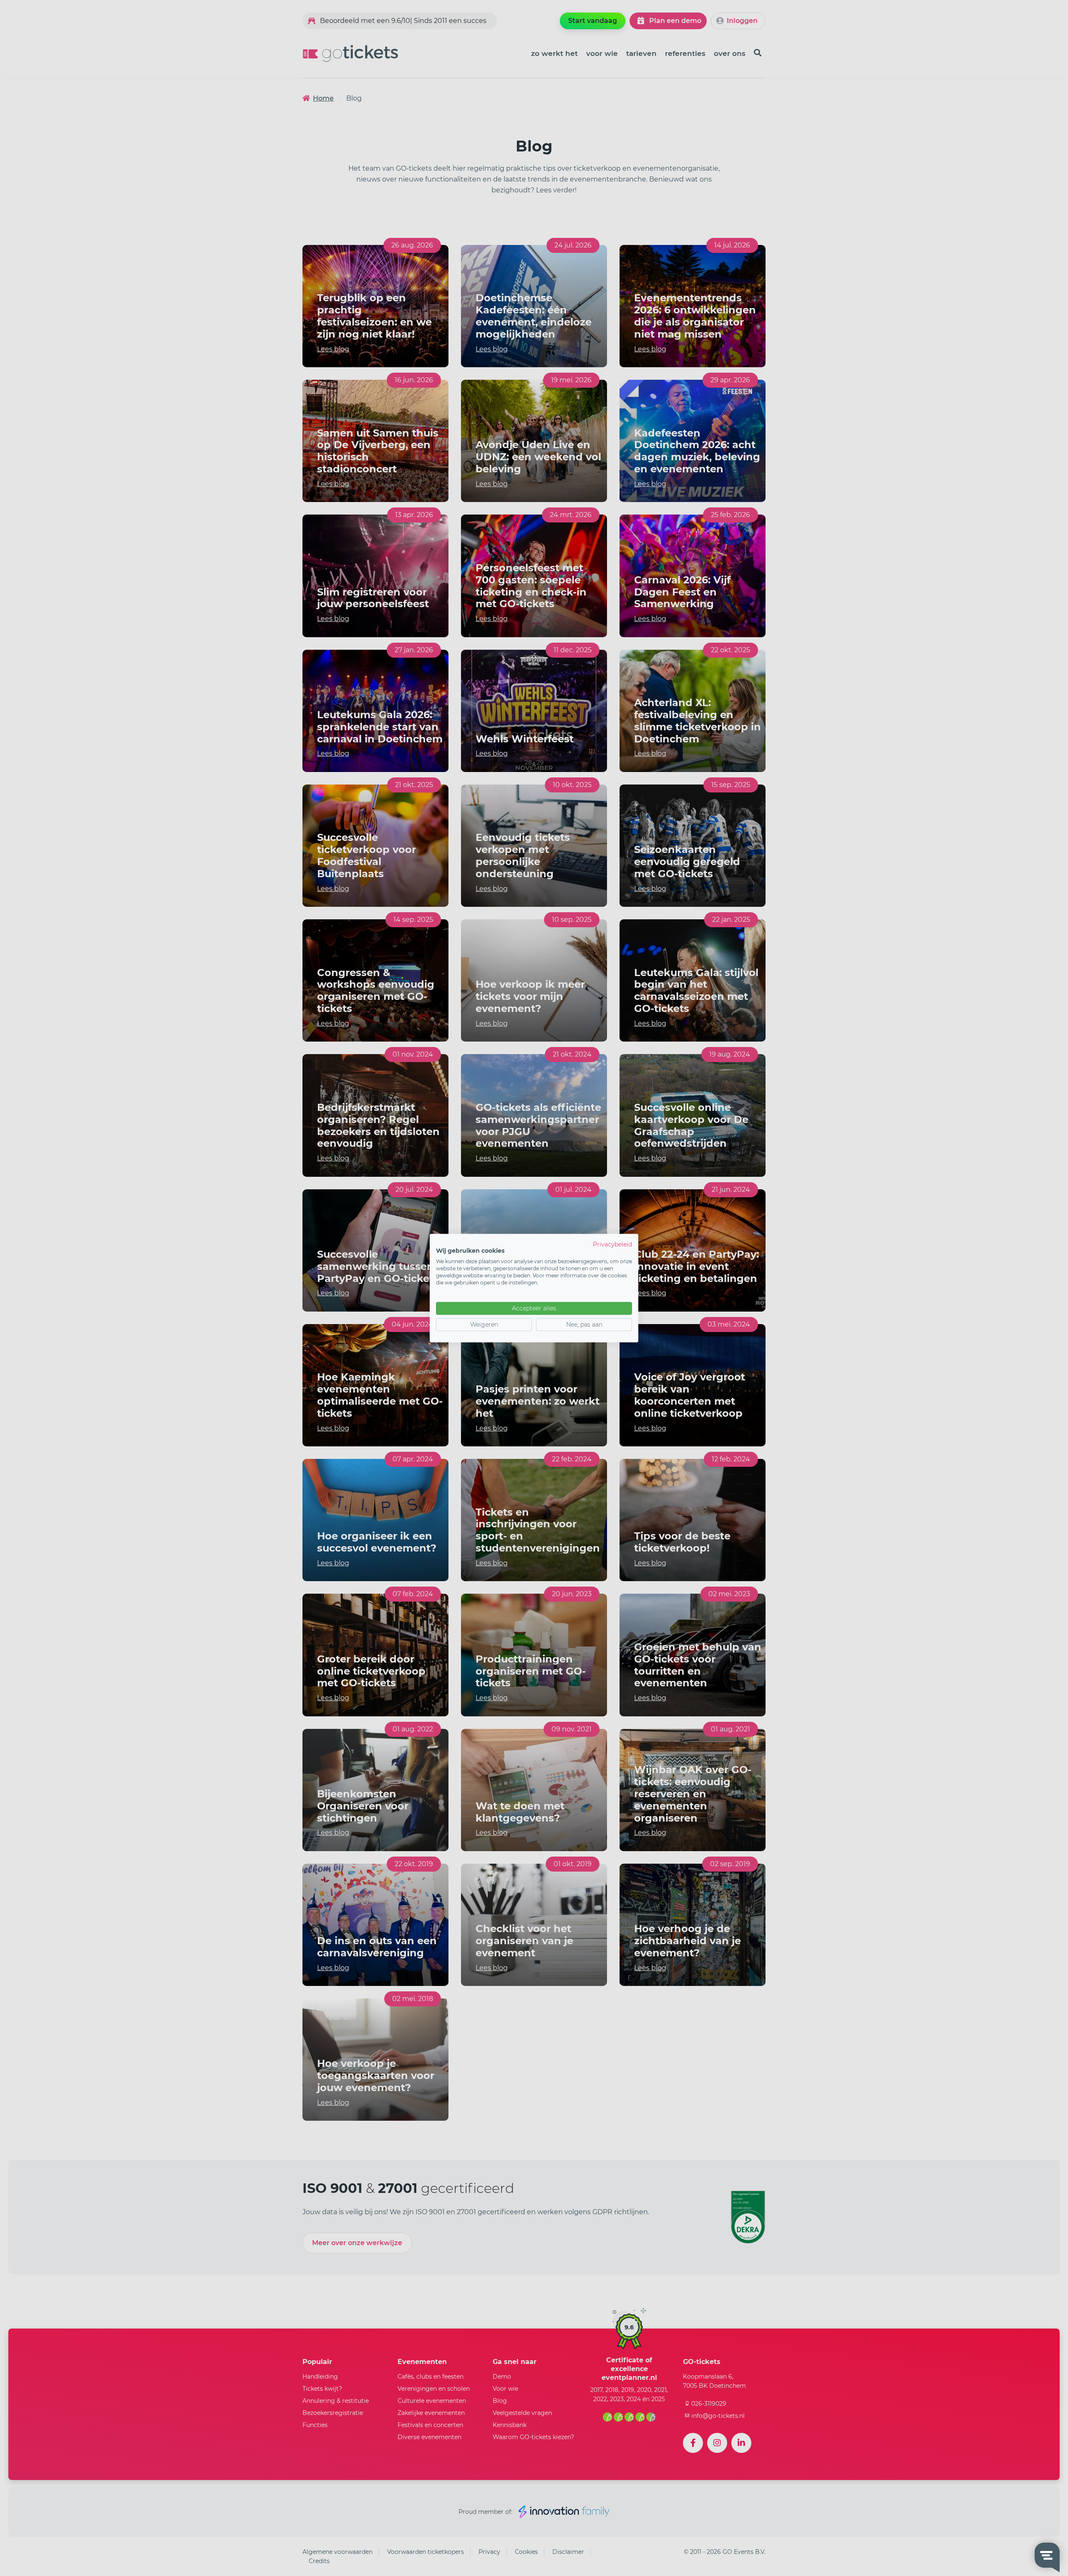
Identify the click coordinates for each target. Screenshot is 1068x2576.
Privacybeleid (612, 1244)
